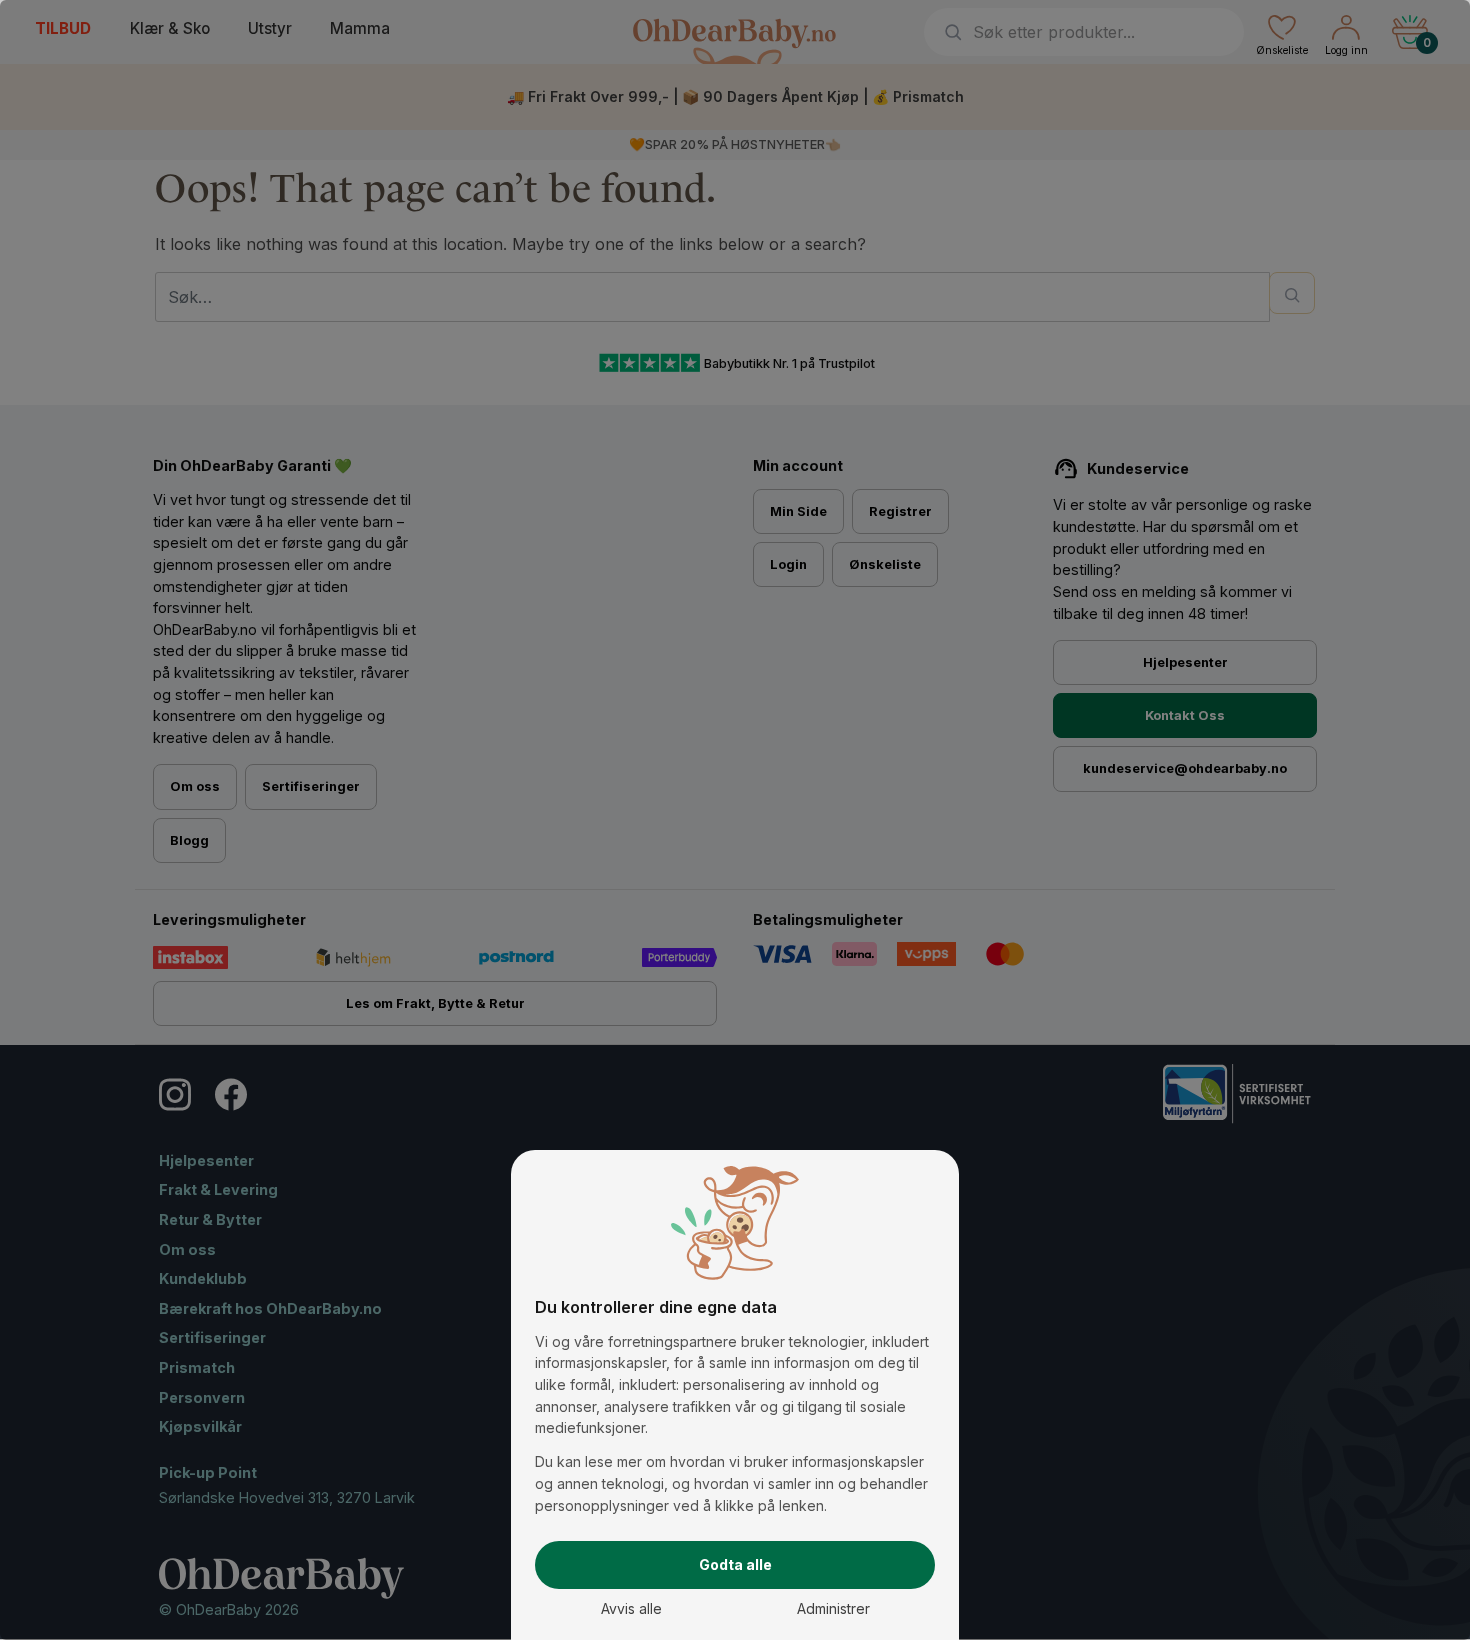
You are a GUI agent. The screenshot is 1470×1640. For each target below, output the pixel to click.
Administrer (833, 1608)
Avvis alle (631, 1608)
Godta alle (735, 1564)
